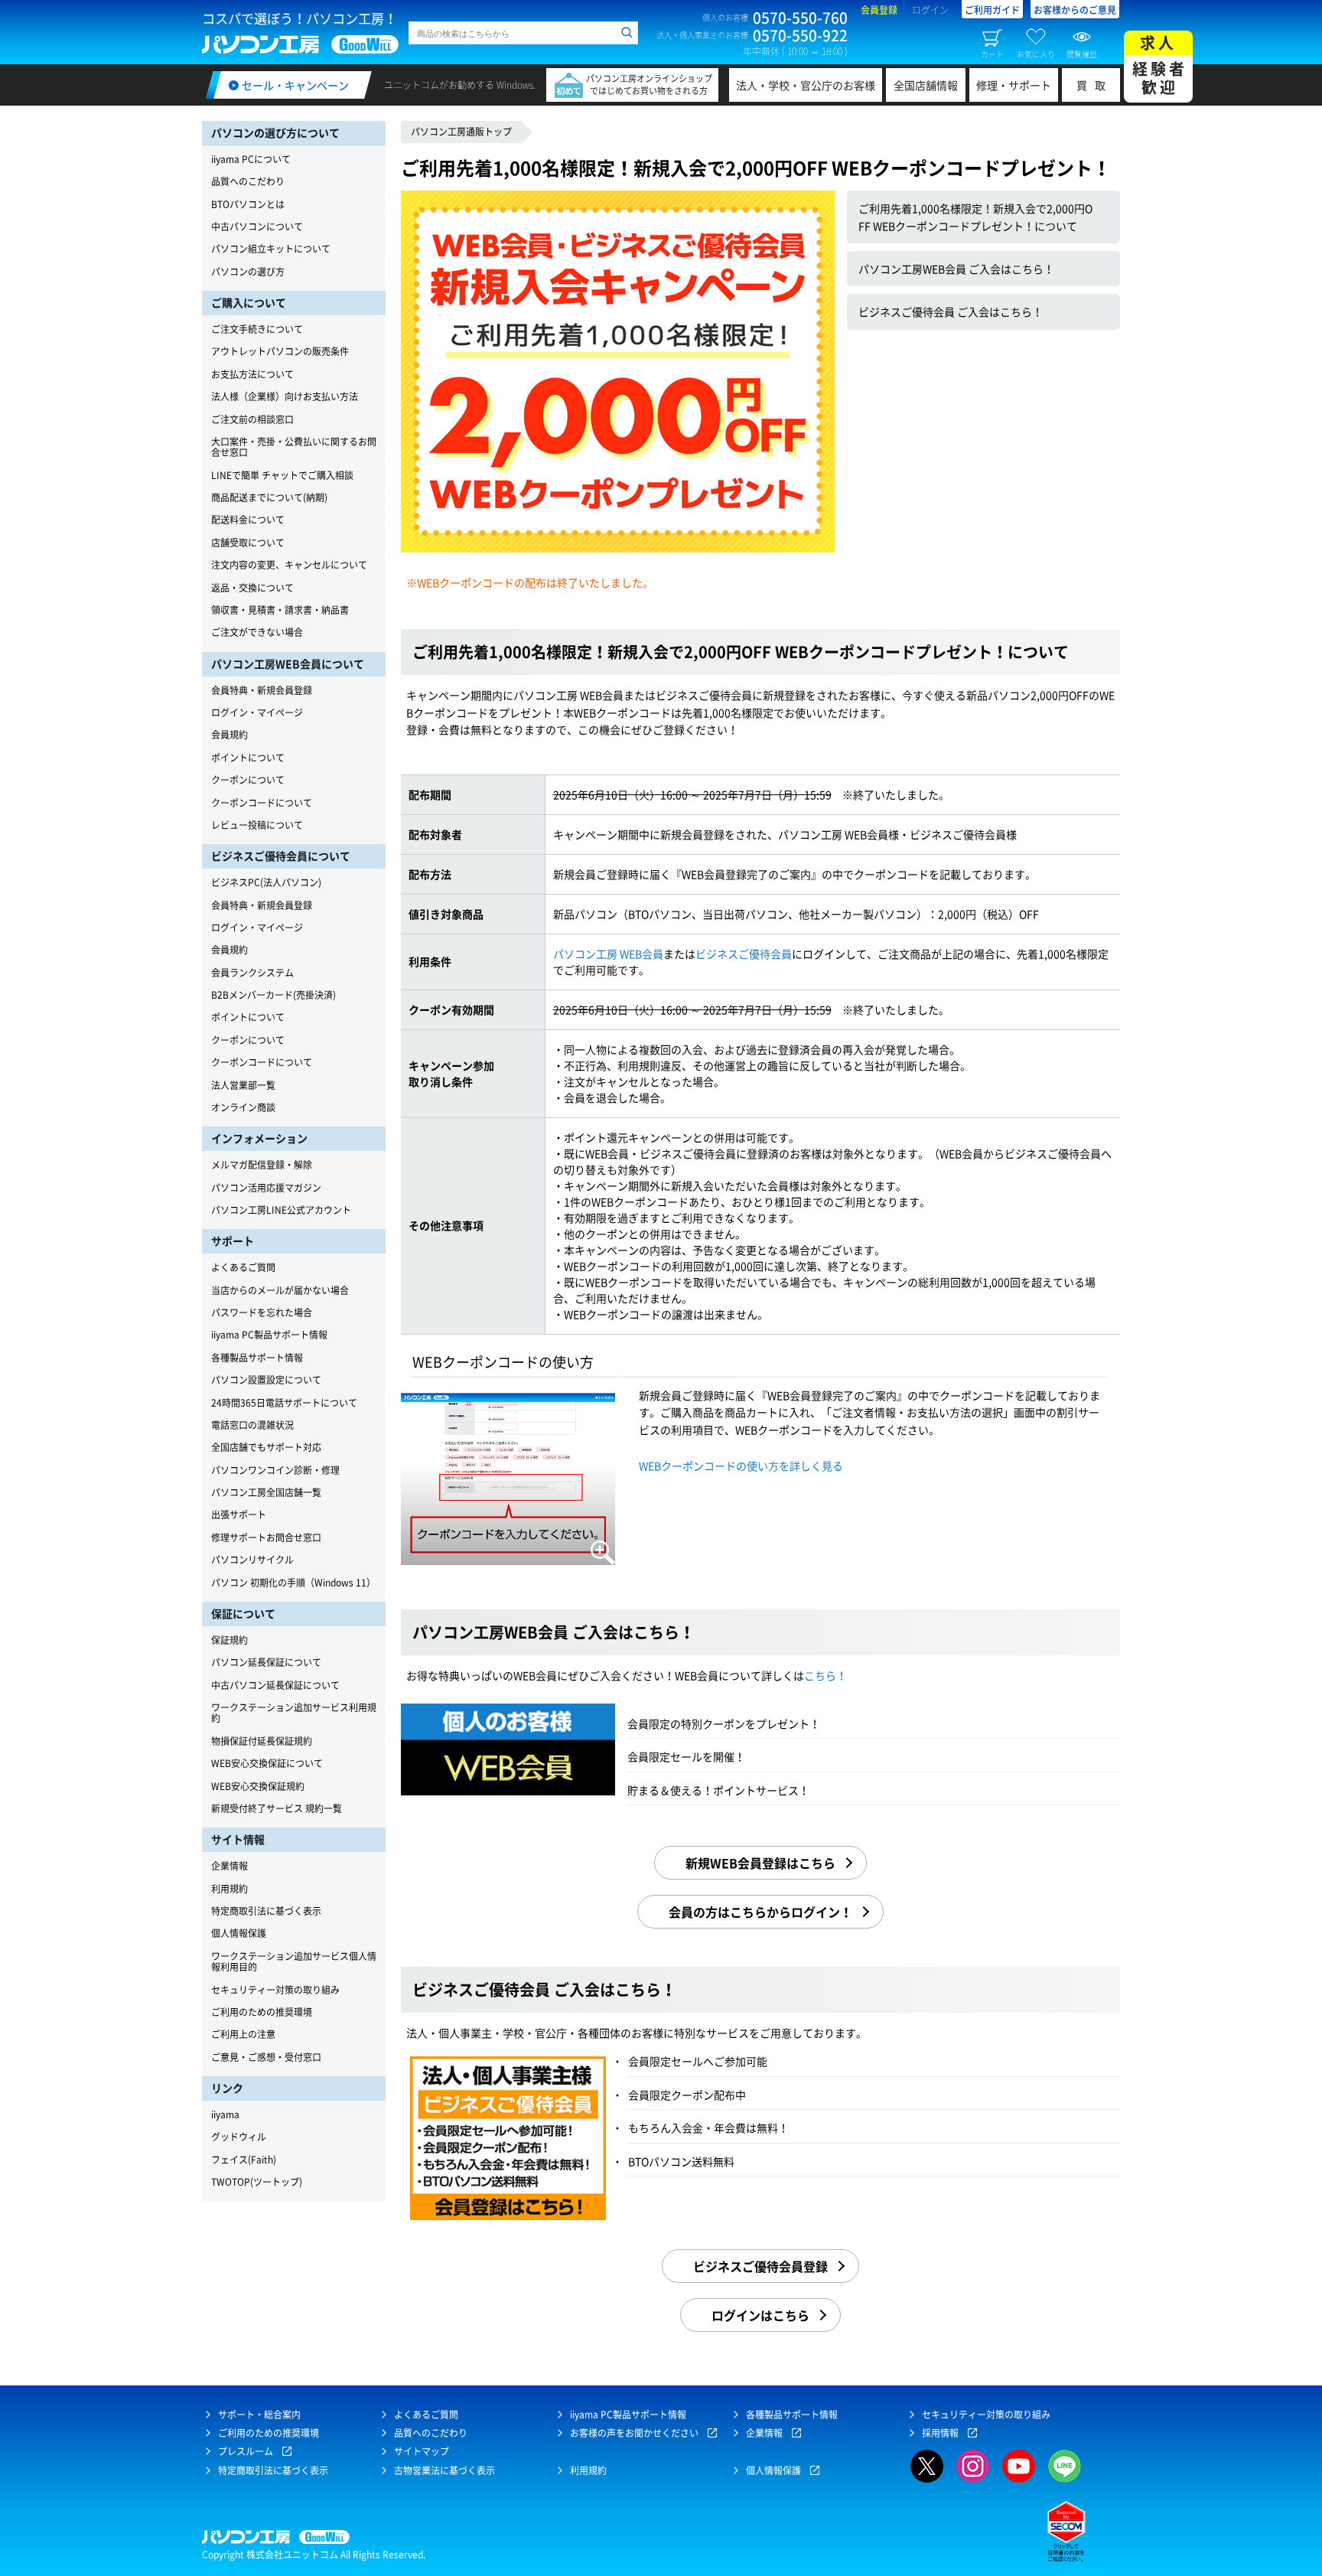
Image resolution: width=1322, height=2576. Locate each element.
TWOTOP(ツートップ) (257, 2182)
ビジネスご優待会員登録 (760, 2266)
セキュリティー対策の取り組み (275, 1990)
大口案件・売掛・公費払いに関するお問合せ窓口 (294, 447)
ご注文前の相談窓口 (252, 419)
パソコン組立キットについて (271, 249)
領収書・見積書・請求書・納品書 (280, 610)
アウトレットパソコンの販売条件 (280, 351)
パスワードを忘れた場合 (262, 1312)
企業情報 (230, 1866)
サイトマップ (422, 2451)
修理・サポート (1014, 85)
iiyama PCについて (251, 159)
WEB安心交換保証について (267, 1763)
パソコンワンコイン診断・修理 (275, 1470)
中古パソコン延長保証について (275, 1685)
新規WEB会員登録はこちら (760, 1863)
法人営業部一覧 (243, 1085)
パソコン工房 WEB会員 (608, 954)
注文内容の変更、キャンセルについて (289, 565)
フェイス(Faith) (244, 2160)
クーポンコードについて (262, 803)
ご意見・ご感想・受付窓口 (266, 2057)
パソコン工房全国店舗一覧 (266, 1492)
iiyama (225, 2115)
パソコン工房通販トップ (461, 132)
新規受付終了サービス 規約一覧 (277, 1808)
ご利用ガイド (992, 10)
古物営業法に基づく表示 (444, 2470)
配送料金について (248, 520)
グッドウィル (239, 2137)
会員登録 (879, 10)
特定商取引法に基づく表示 (266, 1911)
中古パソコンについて (257, 227)
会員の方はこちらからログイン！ (760, 1912)
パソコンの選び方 (248, 272)
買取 (1095, 85)
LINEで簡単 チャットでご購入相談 (282, 475)
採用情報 (940, 2433)
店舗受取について (248, 543)
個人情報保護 (239, 1933)
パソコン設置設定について (266, 1380)
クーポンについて (248, 780)
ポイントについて (248, 758)
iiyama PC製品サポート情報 (269, 1335)
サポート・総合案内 (259, 2415)
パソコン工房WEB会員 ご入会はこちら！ (956, 269)
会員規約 (230, 735)
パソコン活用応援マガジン (266, 1188)
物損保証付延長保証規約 (262, 1741)
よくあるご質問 (243, 1267)
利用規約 (230, 1889)
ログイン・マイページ (257, 712)
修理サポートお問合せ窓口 (266, 1537)
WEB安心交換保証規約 (258, 1786)
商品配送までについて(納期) (269, 497)
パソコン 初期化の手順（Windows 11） (293, 1583)
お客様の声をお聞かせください (634, 2433)
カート (992, 54)
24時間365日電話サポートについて (284, 1403)
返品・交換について (252, 588)
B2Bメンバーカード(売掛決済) (274, 995)
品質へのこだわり (248, 181)
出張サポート (239, 1515)
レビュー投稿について (257, 825)
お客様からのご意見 (1075, 10)
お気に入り (1036, 54)
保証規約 (230, 1640)
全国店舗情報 (926, 85)
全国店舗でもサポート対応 (266, 1447)
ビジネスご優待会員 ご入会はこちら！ (951, 311)
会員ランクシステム (252, 973)
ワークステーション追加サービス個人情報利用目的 (294, 1961)
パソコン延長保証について (266, 1662)
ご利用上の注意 (243, 2034)
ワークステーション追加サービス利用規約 (294, 1713)
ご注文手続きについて (257, 329)
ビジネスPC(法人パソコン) (266, 882)
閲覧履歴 (1082, 54)
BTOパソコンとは (248, 204)
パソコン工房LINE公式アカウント (281, 1210)
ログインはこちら (760, 2315)
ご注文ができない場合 (257, 632)
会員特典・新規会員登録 (262, 690)
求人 (1160, 65)
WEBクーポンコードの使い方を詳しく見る (741, 1466)
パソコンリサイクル (252, 1560)
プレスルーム (246, 2451)
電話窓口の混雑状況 (252, 1425)
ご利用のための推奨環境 (262, 2012)
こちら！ (825, 1675)
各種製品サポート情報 (257, 1358)
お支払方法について (252, 374)
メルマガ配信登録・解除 (262, 1165)
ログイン (930, 10)
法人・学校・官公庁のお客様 (806, 85)
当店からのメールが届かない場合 (280, 1290)
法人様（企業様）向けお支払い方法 (285, 396)
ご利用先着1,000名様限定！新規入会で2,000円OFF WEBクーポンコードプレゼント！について (975, 217)
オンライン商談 (243, 1107)
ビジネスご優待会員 (744, 954)
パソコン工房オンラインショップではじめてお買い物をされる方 (649, 85)
